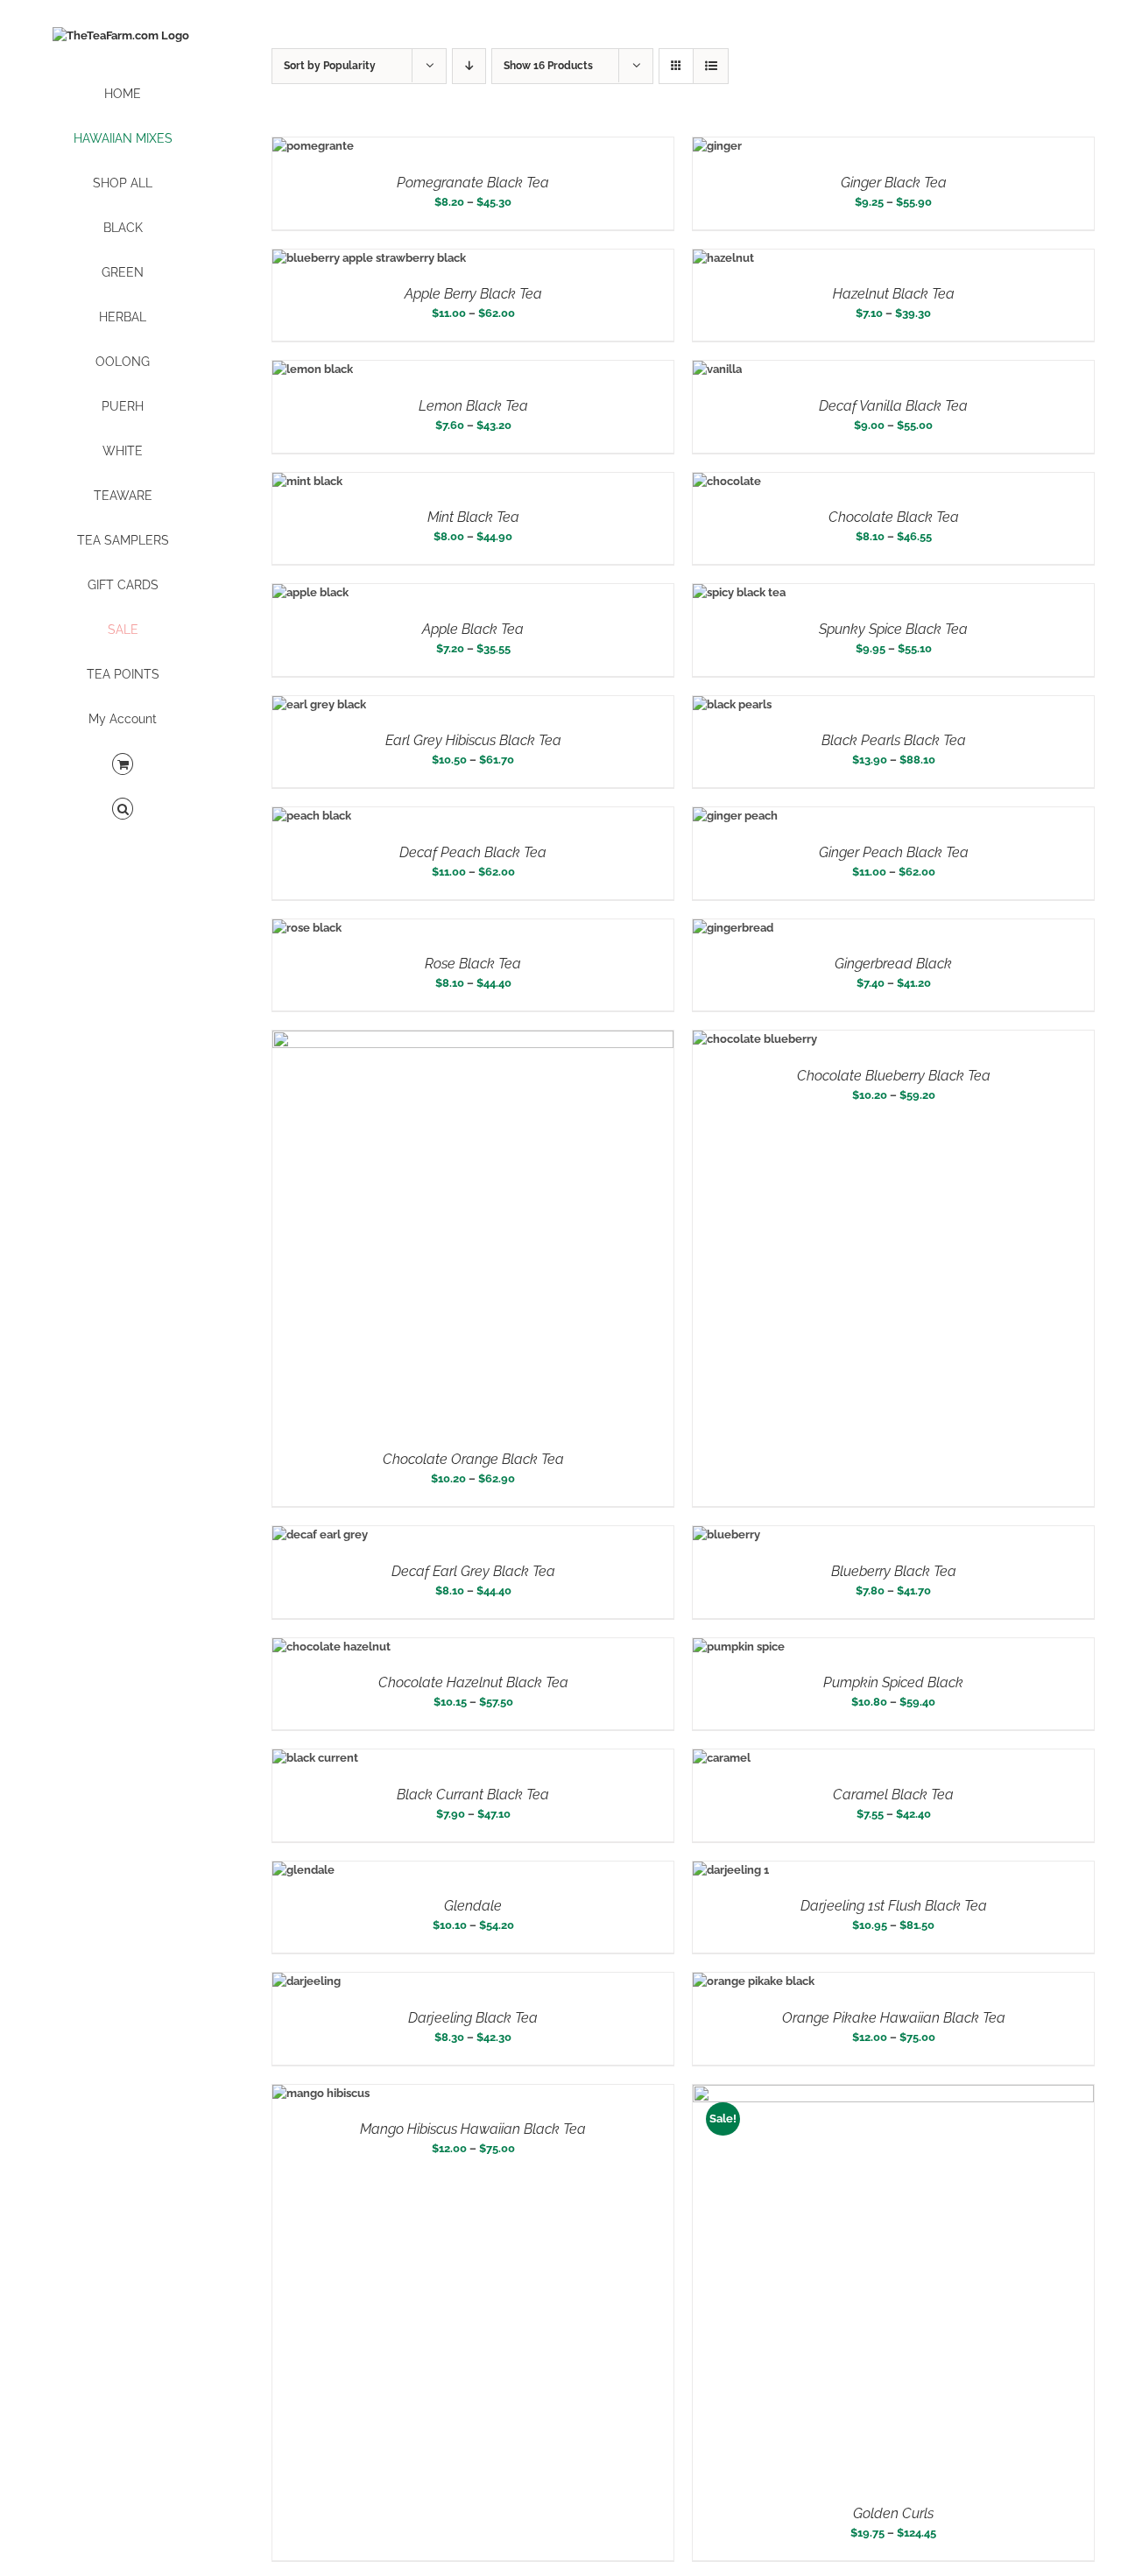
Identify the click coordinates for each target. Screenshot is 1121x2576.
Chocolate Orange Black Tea (473, 1459)
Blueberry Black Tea (894, 1571)
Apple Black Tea (473, 629)
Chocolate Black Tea (894, 517)
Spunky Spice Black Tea (893, 629)
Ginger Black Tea (894, 183)
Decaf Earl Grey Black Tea (473, 1571)
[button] (123, 809)
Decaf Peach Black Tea (473, 852)
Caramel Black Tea (893, 1795)
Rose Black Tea (473, 964)
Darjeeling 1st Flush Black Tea (894, 1906)
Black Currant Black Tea (473, 1795)
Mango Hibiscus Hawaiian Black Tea (473, 2129)
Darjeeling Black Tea (473, 2018)
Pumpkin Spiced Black (893, 1682)
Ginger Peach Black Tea (894, 852)
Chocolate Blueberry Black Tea (894, 1076)
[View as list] (711, 66)
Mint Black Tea (473, 517)
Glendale (473, 1906)
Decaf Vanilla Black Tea (893, 406)
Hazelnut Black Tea (894, 294)
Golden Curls (893, 2513)
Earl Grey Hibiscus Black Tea (473, 740)
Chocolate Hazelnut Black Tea (473, 1682)
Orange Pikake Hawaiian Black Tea (894, 2018)
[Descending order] (469, 66)
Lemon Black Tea (473, 406)
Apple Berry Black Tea (473, 294)
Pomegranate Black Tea (473, 183)
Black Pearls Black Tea (894, 740)
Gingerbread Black (893, 964)
